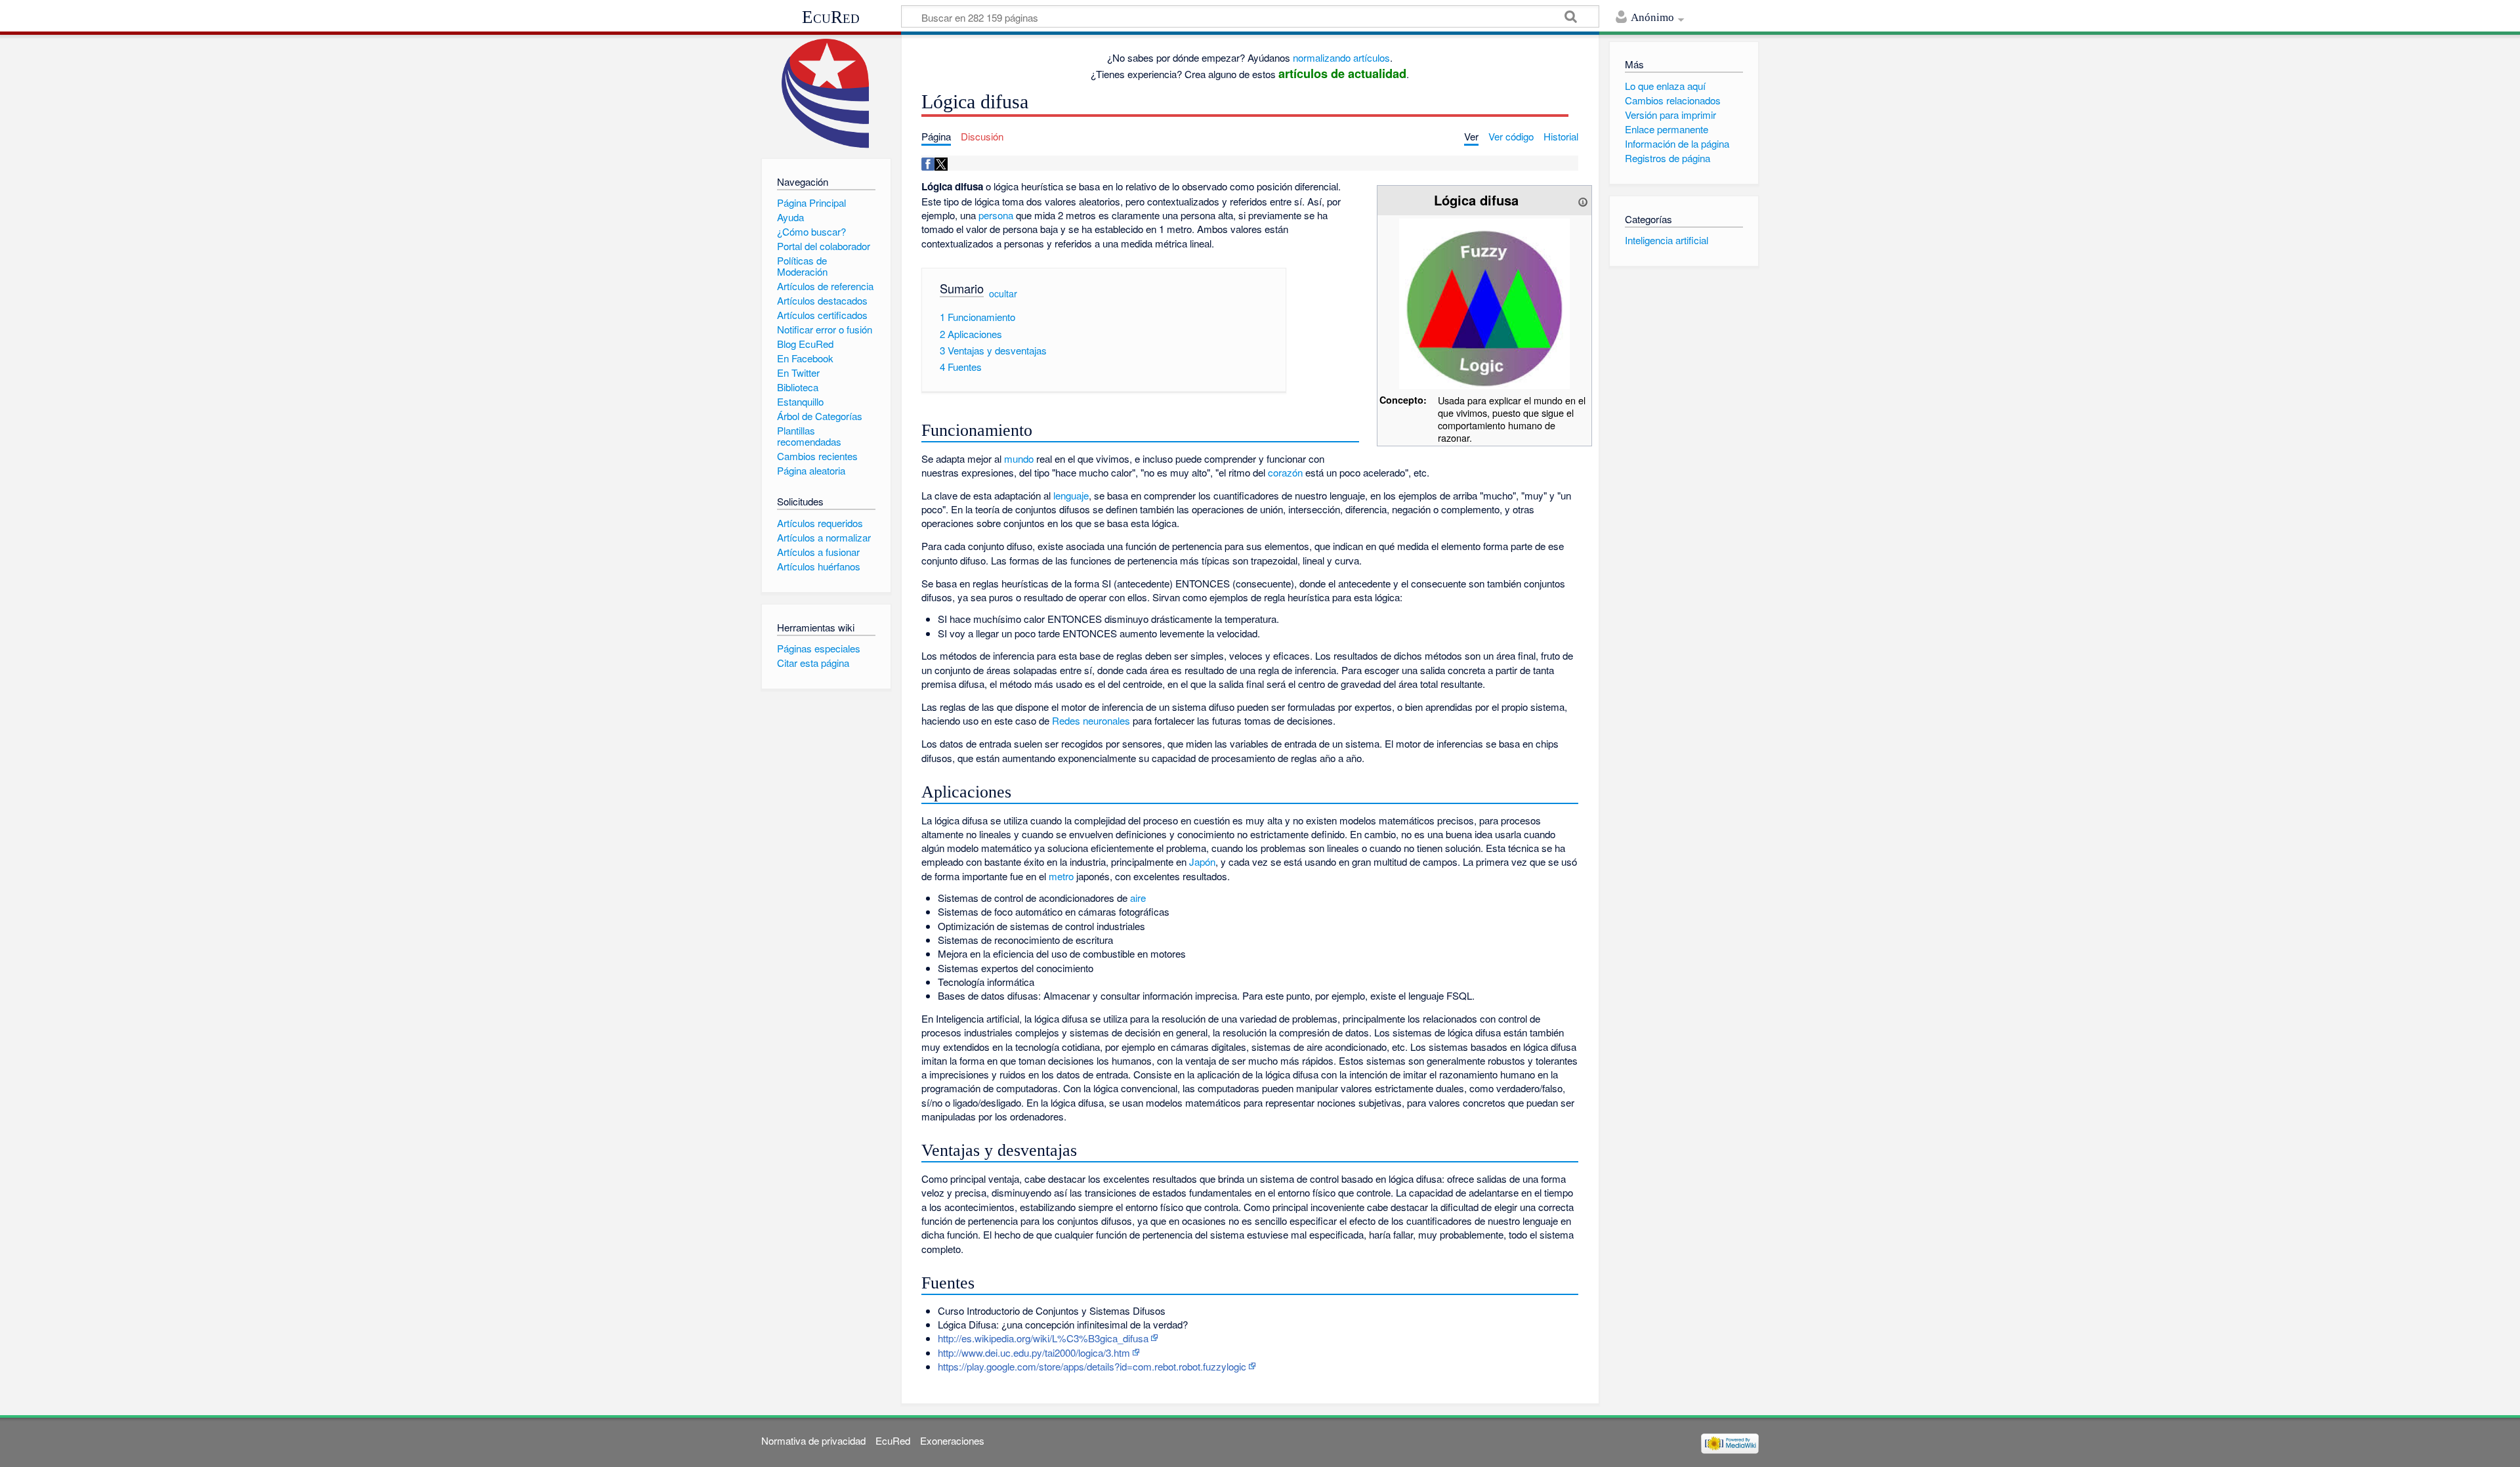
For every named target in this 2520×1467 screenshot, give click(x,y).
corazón (1285, 472)
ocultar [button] (1003, 293)
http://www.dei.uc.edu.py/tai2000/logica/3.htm (1034, 1352)
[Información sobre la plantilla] (1583, 200)
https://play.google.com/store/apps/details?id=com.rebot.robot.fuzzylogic (1092, 1366)
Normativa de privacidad (813, 1440)
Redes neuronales (1091, 720)
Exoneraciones (952, 1440)
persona (996, 215)
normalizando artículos (1341, 57)
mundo (1019, 458)
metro (1061, 876)
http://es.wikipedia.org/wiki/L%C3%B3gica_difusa (1043, 1338)
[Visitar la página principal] (826, 94)
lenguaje (1071, 495)
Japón (1202, 861)
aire (1138, 898)
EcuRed (831, 17)
